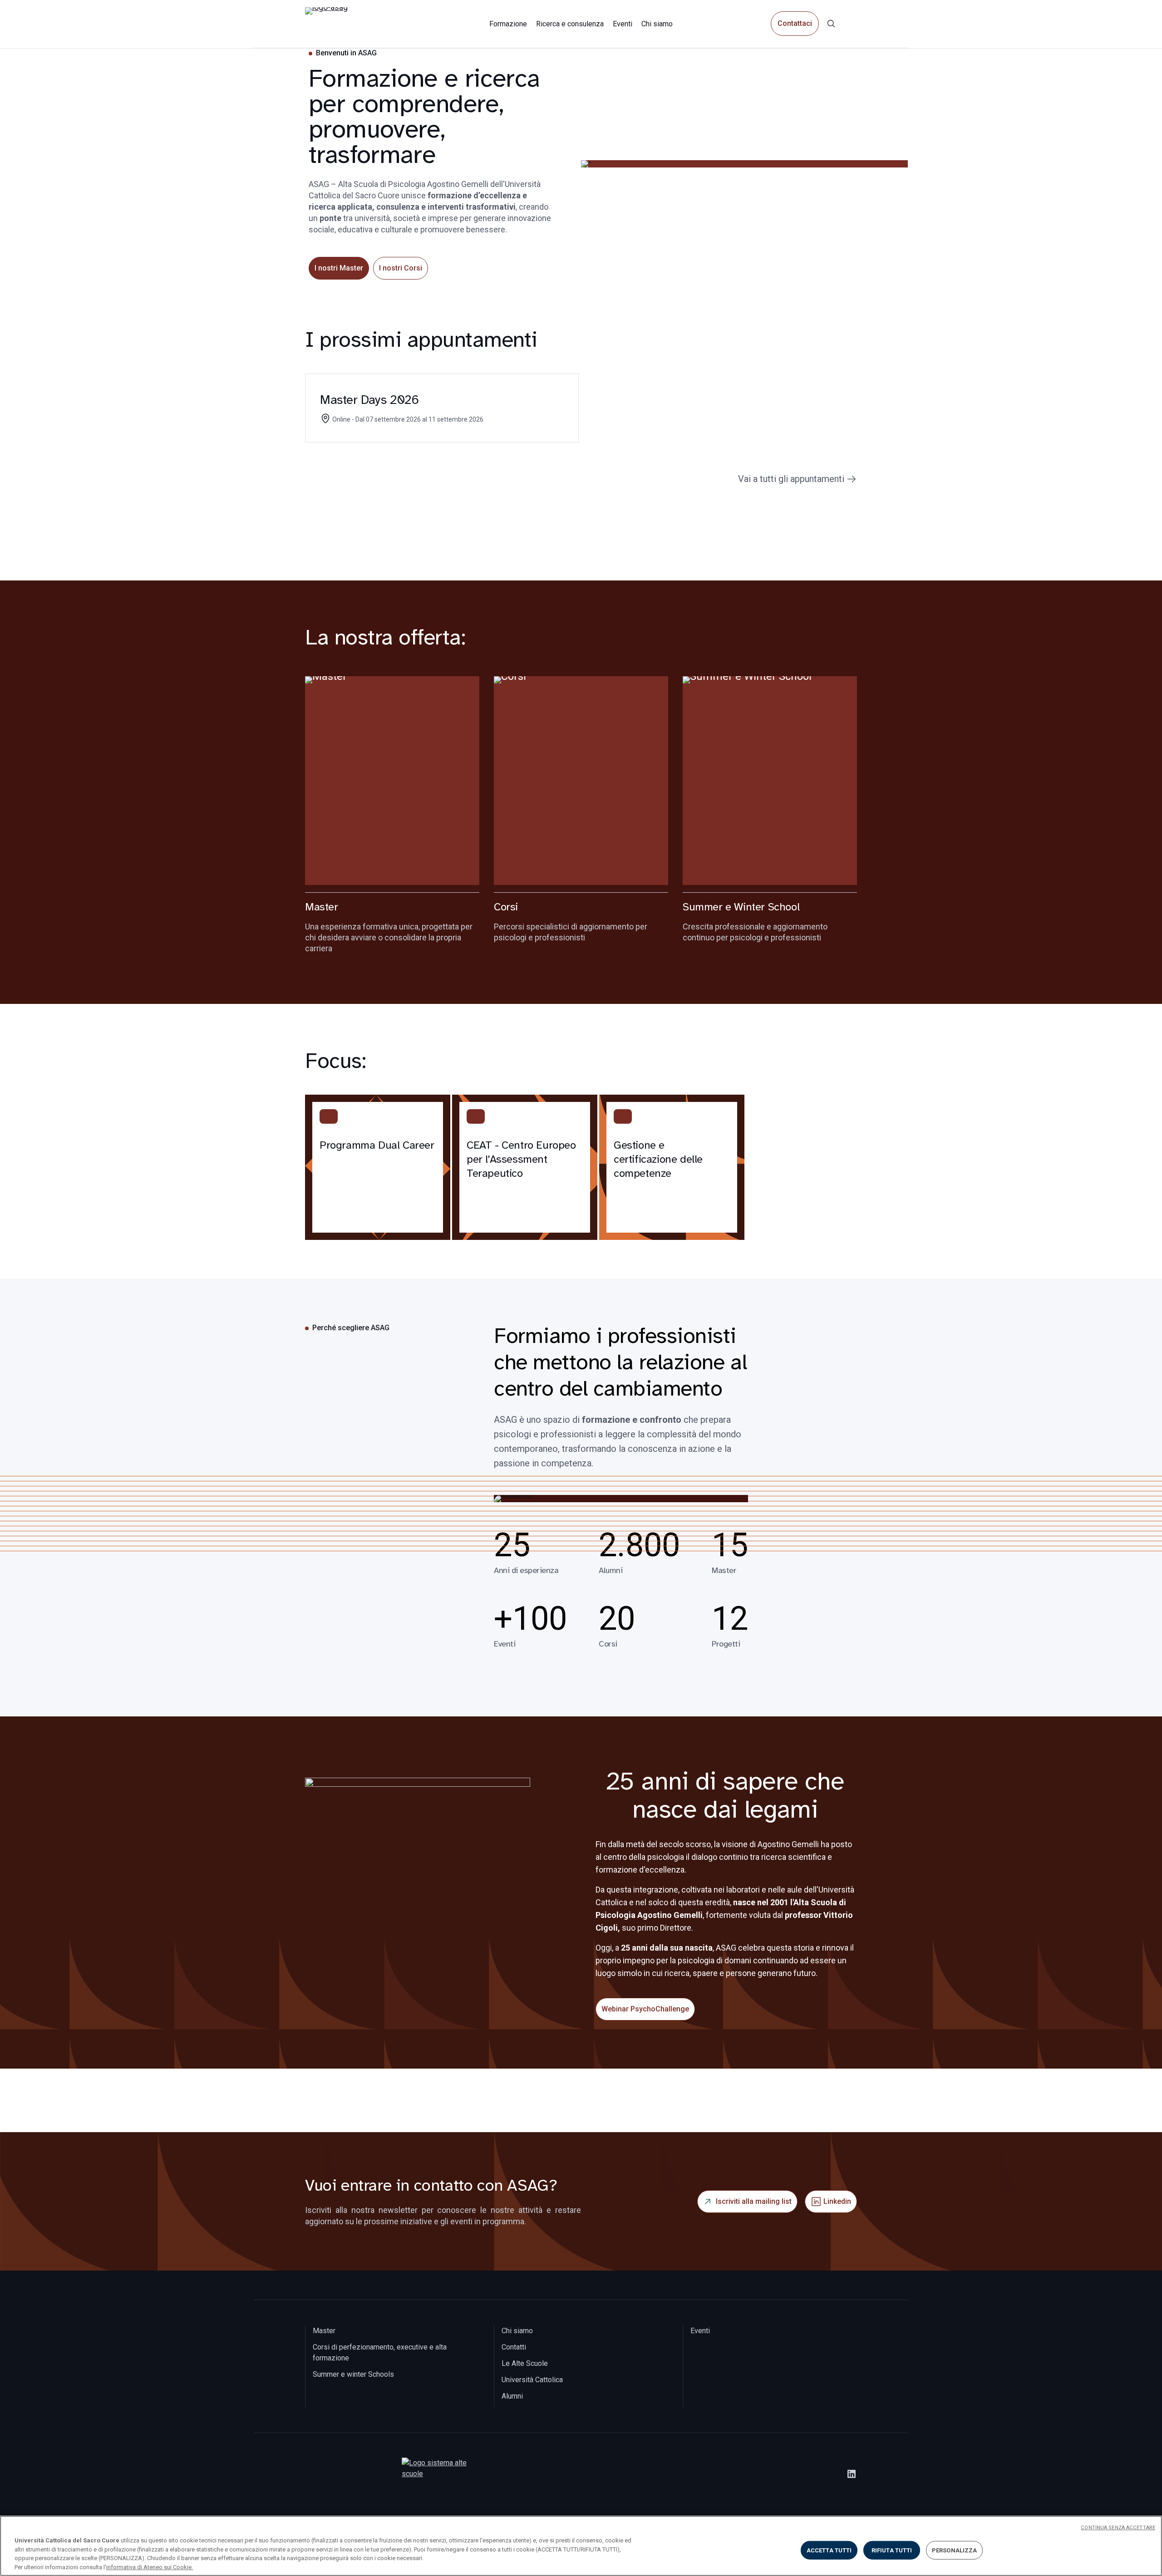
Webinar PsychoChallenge (645, 2009)
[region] (581, 2546)
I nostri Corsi (401, 268)
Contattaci (795, 24)
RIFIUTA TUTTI (892, 2550)
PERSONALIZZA (955, 2550)
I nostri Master (339, 268)
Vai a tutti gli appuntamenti (791, 479)
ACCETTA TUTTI (829, 2550)
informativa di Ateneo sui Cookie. (150, 2567)
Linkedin (837, 2201)
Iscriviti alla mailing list (754, 2201)
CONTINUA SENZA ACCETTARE (1118, 2528)
